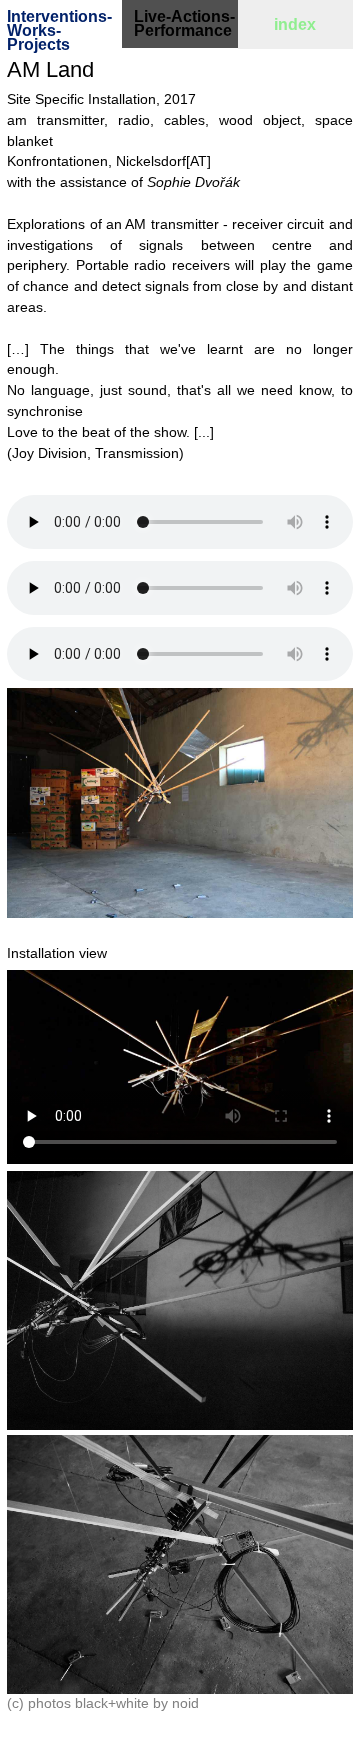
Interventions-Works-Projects (59, 30)
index (295, 24)
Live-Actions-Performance (184, 23)
